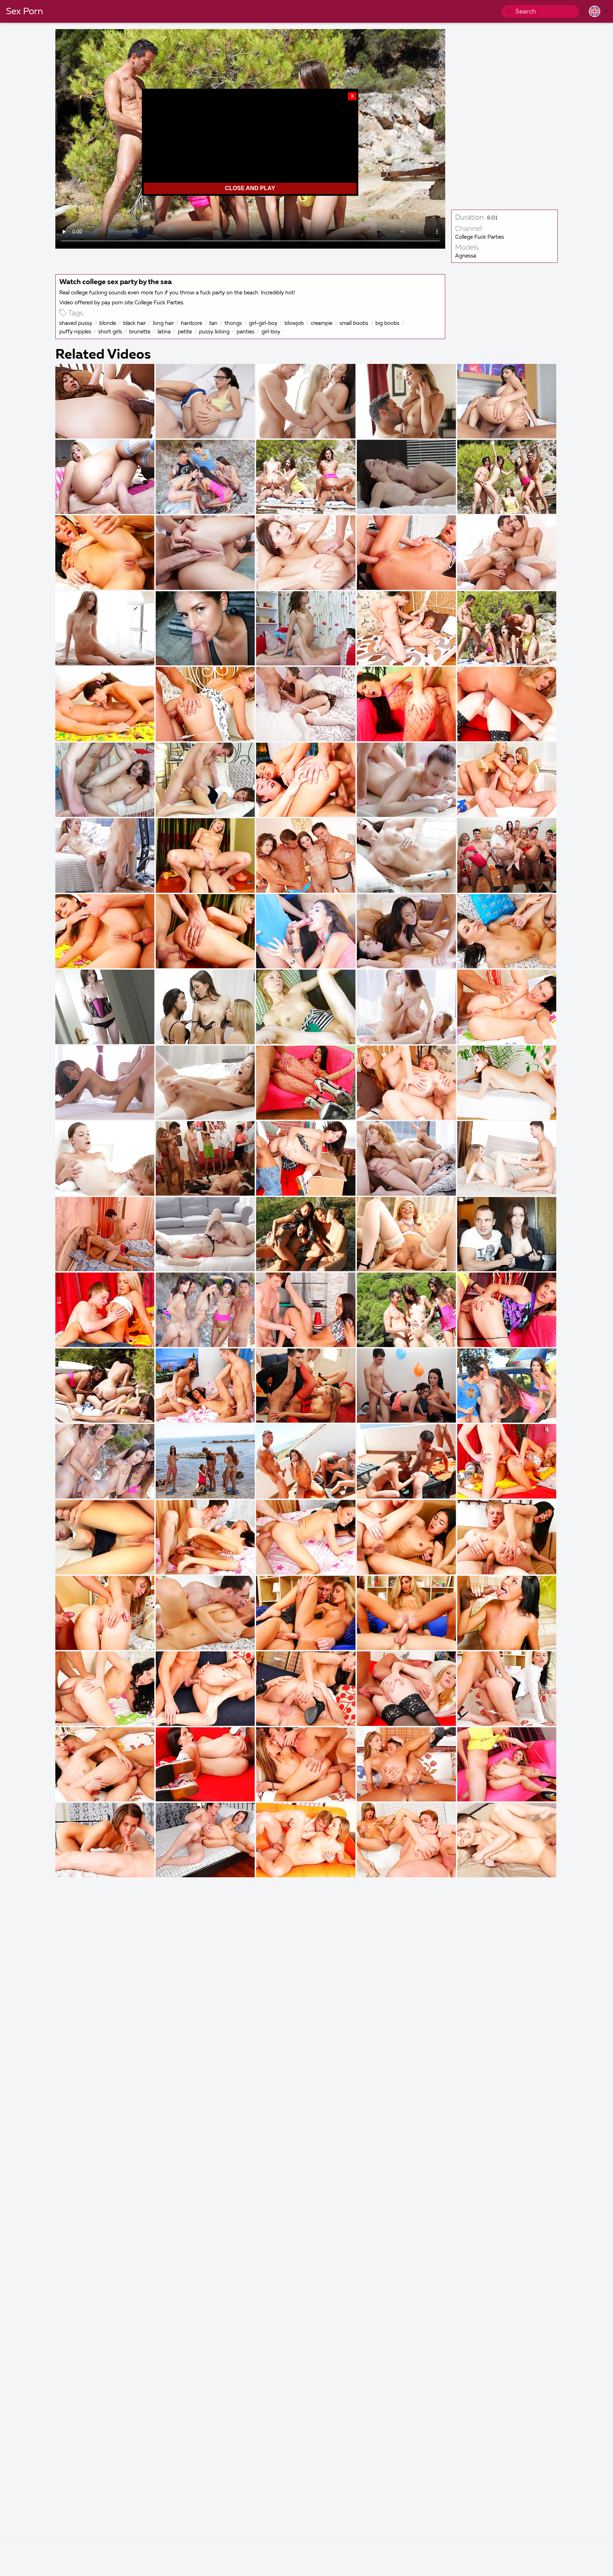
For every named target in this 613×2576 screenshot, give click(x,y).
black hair (134, 323)
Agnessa (466, 256)
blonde (108, 323)
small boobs (354, 323)
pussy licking (214, 332)
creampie (322, 323)
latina (164, 332)
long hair (163, 323)
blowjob (294, 323)
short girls (110, 332)
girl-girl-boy (263, 323)
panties (245, 332)
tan (213, 323)
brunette (140, 332)
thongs (233, 323)
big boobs (387, 323)
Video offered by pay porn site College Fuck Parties (121, 303)
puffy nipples (75, 332)
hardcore (192, 323)
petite (185, 332)
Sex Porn (24, 12)
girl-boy (271, 332)
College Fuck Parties (480, 237)
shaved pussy (76, 323)
